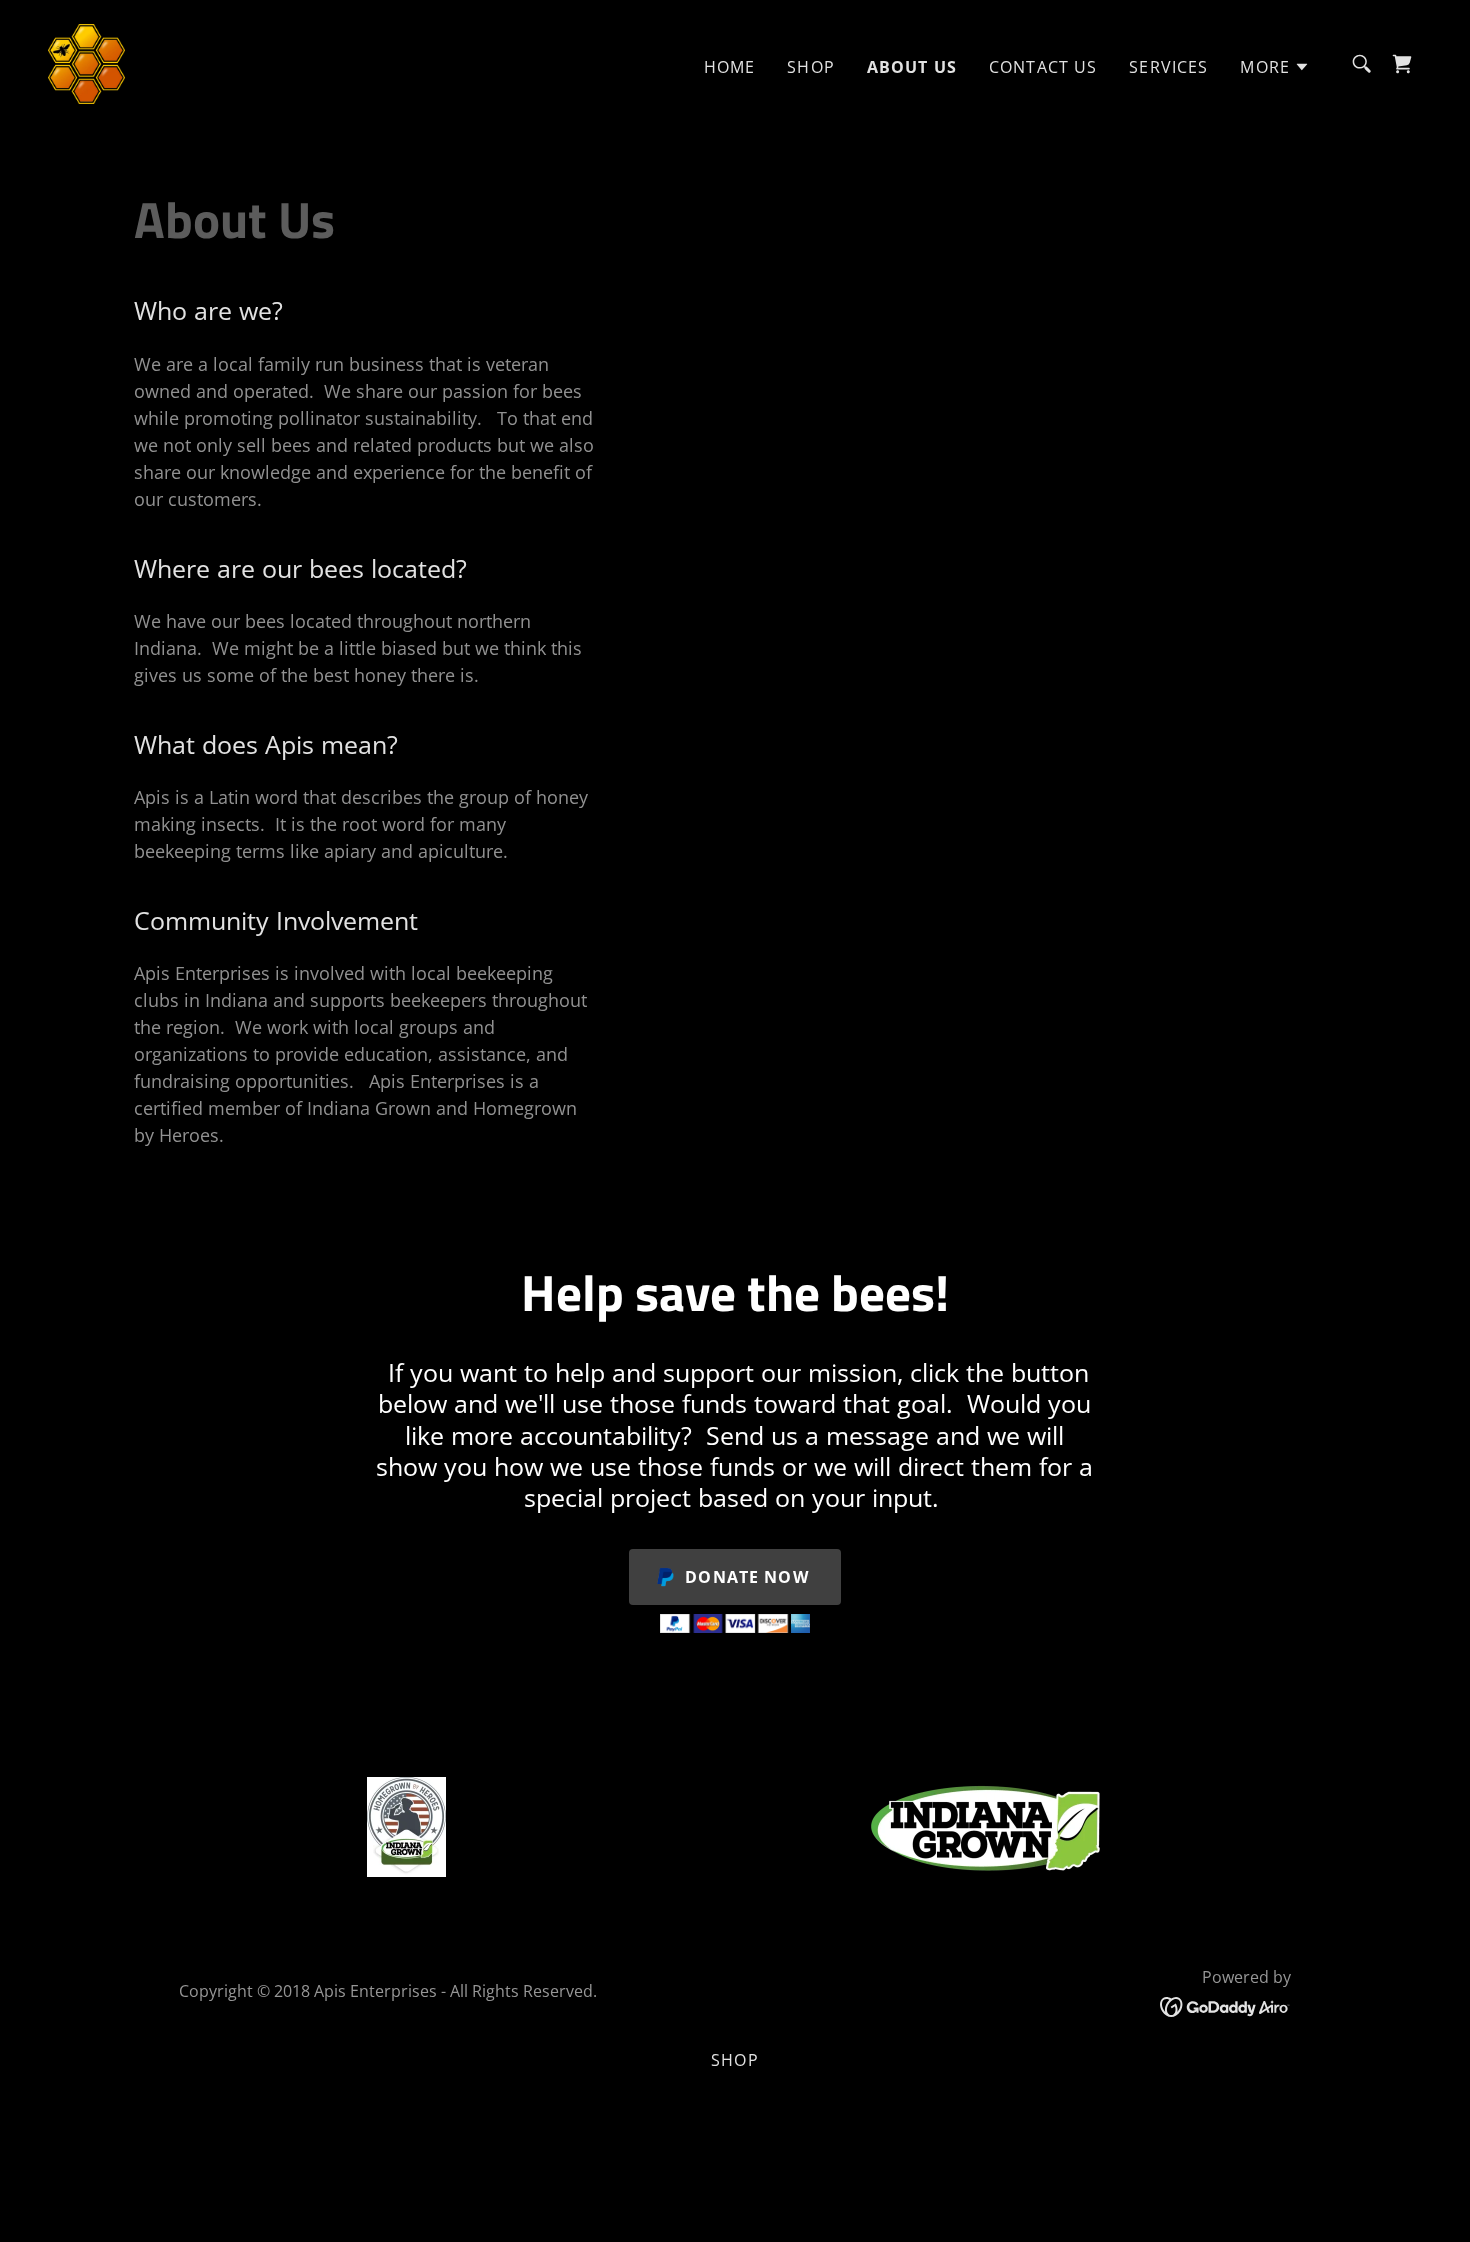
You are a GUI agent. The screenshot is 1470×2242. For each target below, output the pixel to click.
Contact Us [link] (1043, 67)
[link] (86, 62)
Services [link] (1168, 67)
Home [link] (730, 67)
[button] (1275, 67)
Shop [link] (811, 67)
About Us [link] (912, 67)
